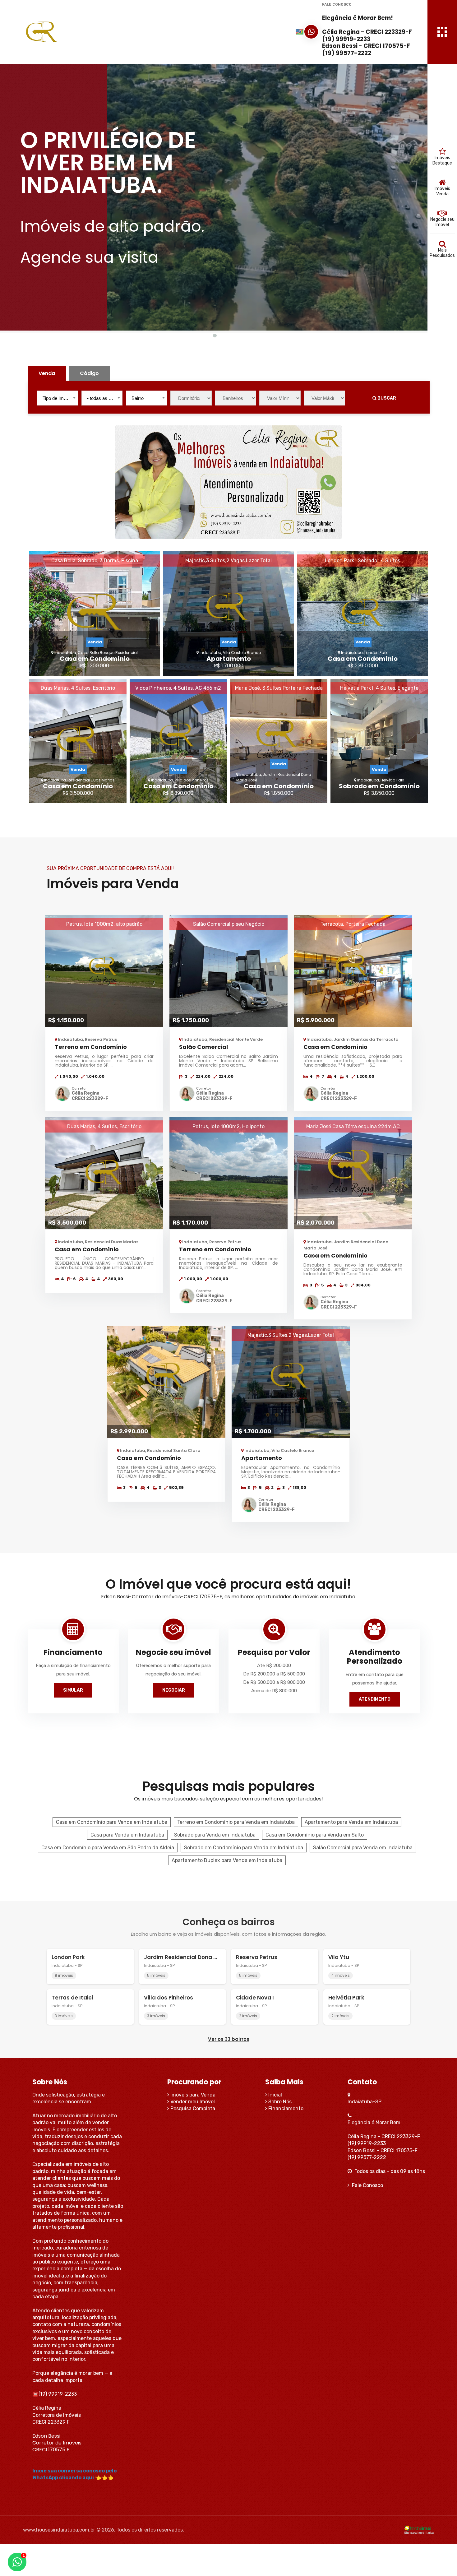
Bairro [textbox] (138, 398)
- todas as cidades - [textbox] (103, 398)
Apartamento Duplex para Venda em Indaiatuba (227, 1860)
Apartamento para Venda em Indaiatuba (351, 1822)
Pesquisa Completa (192, 2108)
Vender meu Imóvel (192, 2102)
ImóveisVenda (442, 191)
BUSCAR (386, 398)
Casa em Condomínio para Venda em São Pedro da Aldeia (108, 1848)
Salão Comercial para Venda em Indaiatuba (363, 1848)
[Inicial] (79, 32)
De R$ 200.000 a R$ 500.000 (274, 1674)
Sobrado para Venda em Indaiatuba (215, 1835)
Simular (73, 1690)
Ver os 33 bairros (229, 2039)
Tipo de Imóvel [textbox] (57, 398)
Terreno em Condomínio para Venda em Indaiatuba (236, 1822)
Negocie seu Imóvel (442, 222)
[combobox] (58, 398)
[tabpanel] (214, 197)
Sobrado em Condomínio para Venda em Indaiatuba (244, 1848)
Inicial (275, 2095)
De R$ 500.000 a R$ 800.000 (274, 1682)
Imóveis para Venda (192, 2095)
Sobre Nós (279, 2102)
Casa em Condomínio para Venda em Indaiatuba (112, 1822)
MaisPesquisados (442, 253)
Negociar (174, 1690)
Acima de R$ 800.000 (274, 1691)
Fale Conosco (366, 2185)
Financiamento (285, 2108)
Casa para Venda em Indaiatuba (127, 1835)
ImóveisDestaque (442, 160)
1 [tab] (214, 335)
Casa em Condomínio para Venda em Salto (315, 1835)
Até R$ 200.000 (274, 1666)
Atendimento (375, 1699)
